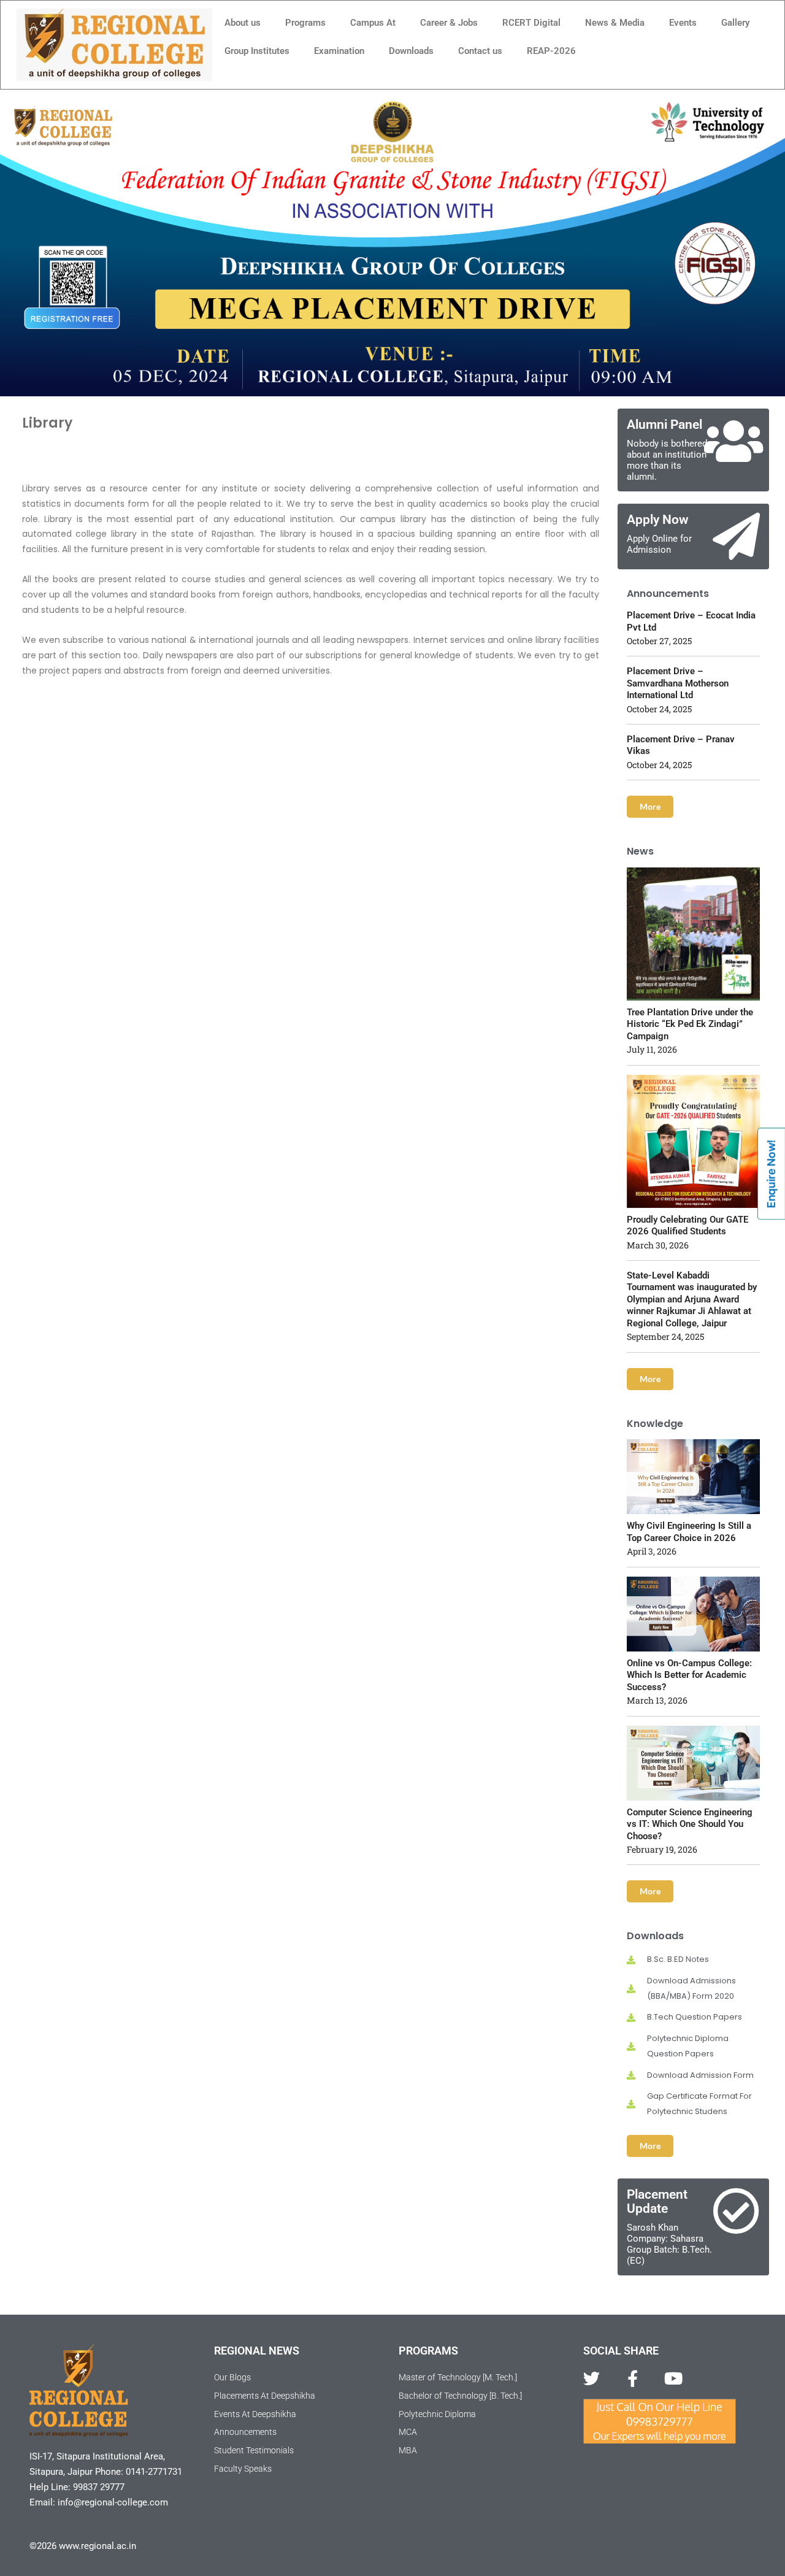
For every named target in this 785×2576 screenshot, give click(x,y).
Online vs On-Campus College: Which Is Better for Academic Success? (689, 1675)
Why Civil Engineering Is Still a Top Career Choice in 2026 (689, 1532)
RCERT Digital (531, 23)
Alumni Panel (664, 425)
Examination (339, 51)
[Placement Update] (736, 2211)
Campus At (373, 23)
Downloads (411, 51)
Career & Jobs (449, 23)
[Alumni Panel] (733, 441)
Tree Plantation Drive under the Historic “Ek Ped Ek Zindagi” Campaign (690, 1024)
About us (243, 23)
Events (683, 23)
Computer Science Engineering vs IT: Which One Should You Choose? (690, 1824)
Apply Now (658, 520)
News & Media (615, 23)
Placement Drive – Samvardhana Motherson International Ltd (678, 683)
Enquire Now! (771, 1174)
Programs (305, 23)
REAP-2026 (551, 51)
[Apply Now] (736, 536)
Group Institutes (257, 51)
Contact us (480, 51)
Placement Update (657, 2201)
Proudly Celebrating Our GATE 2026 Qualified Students (687, 1226)
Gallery (735, 23)
